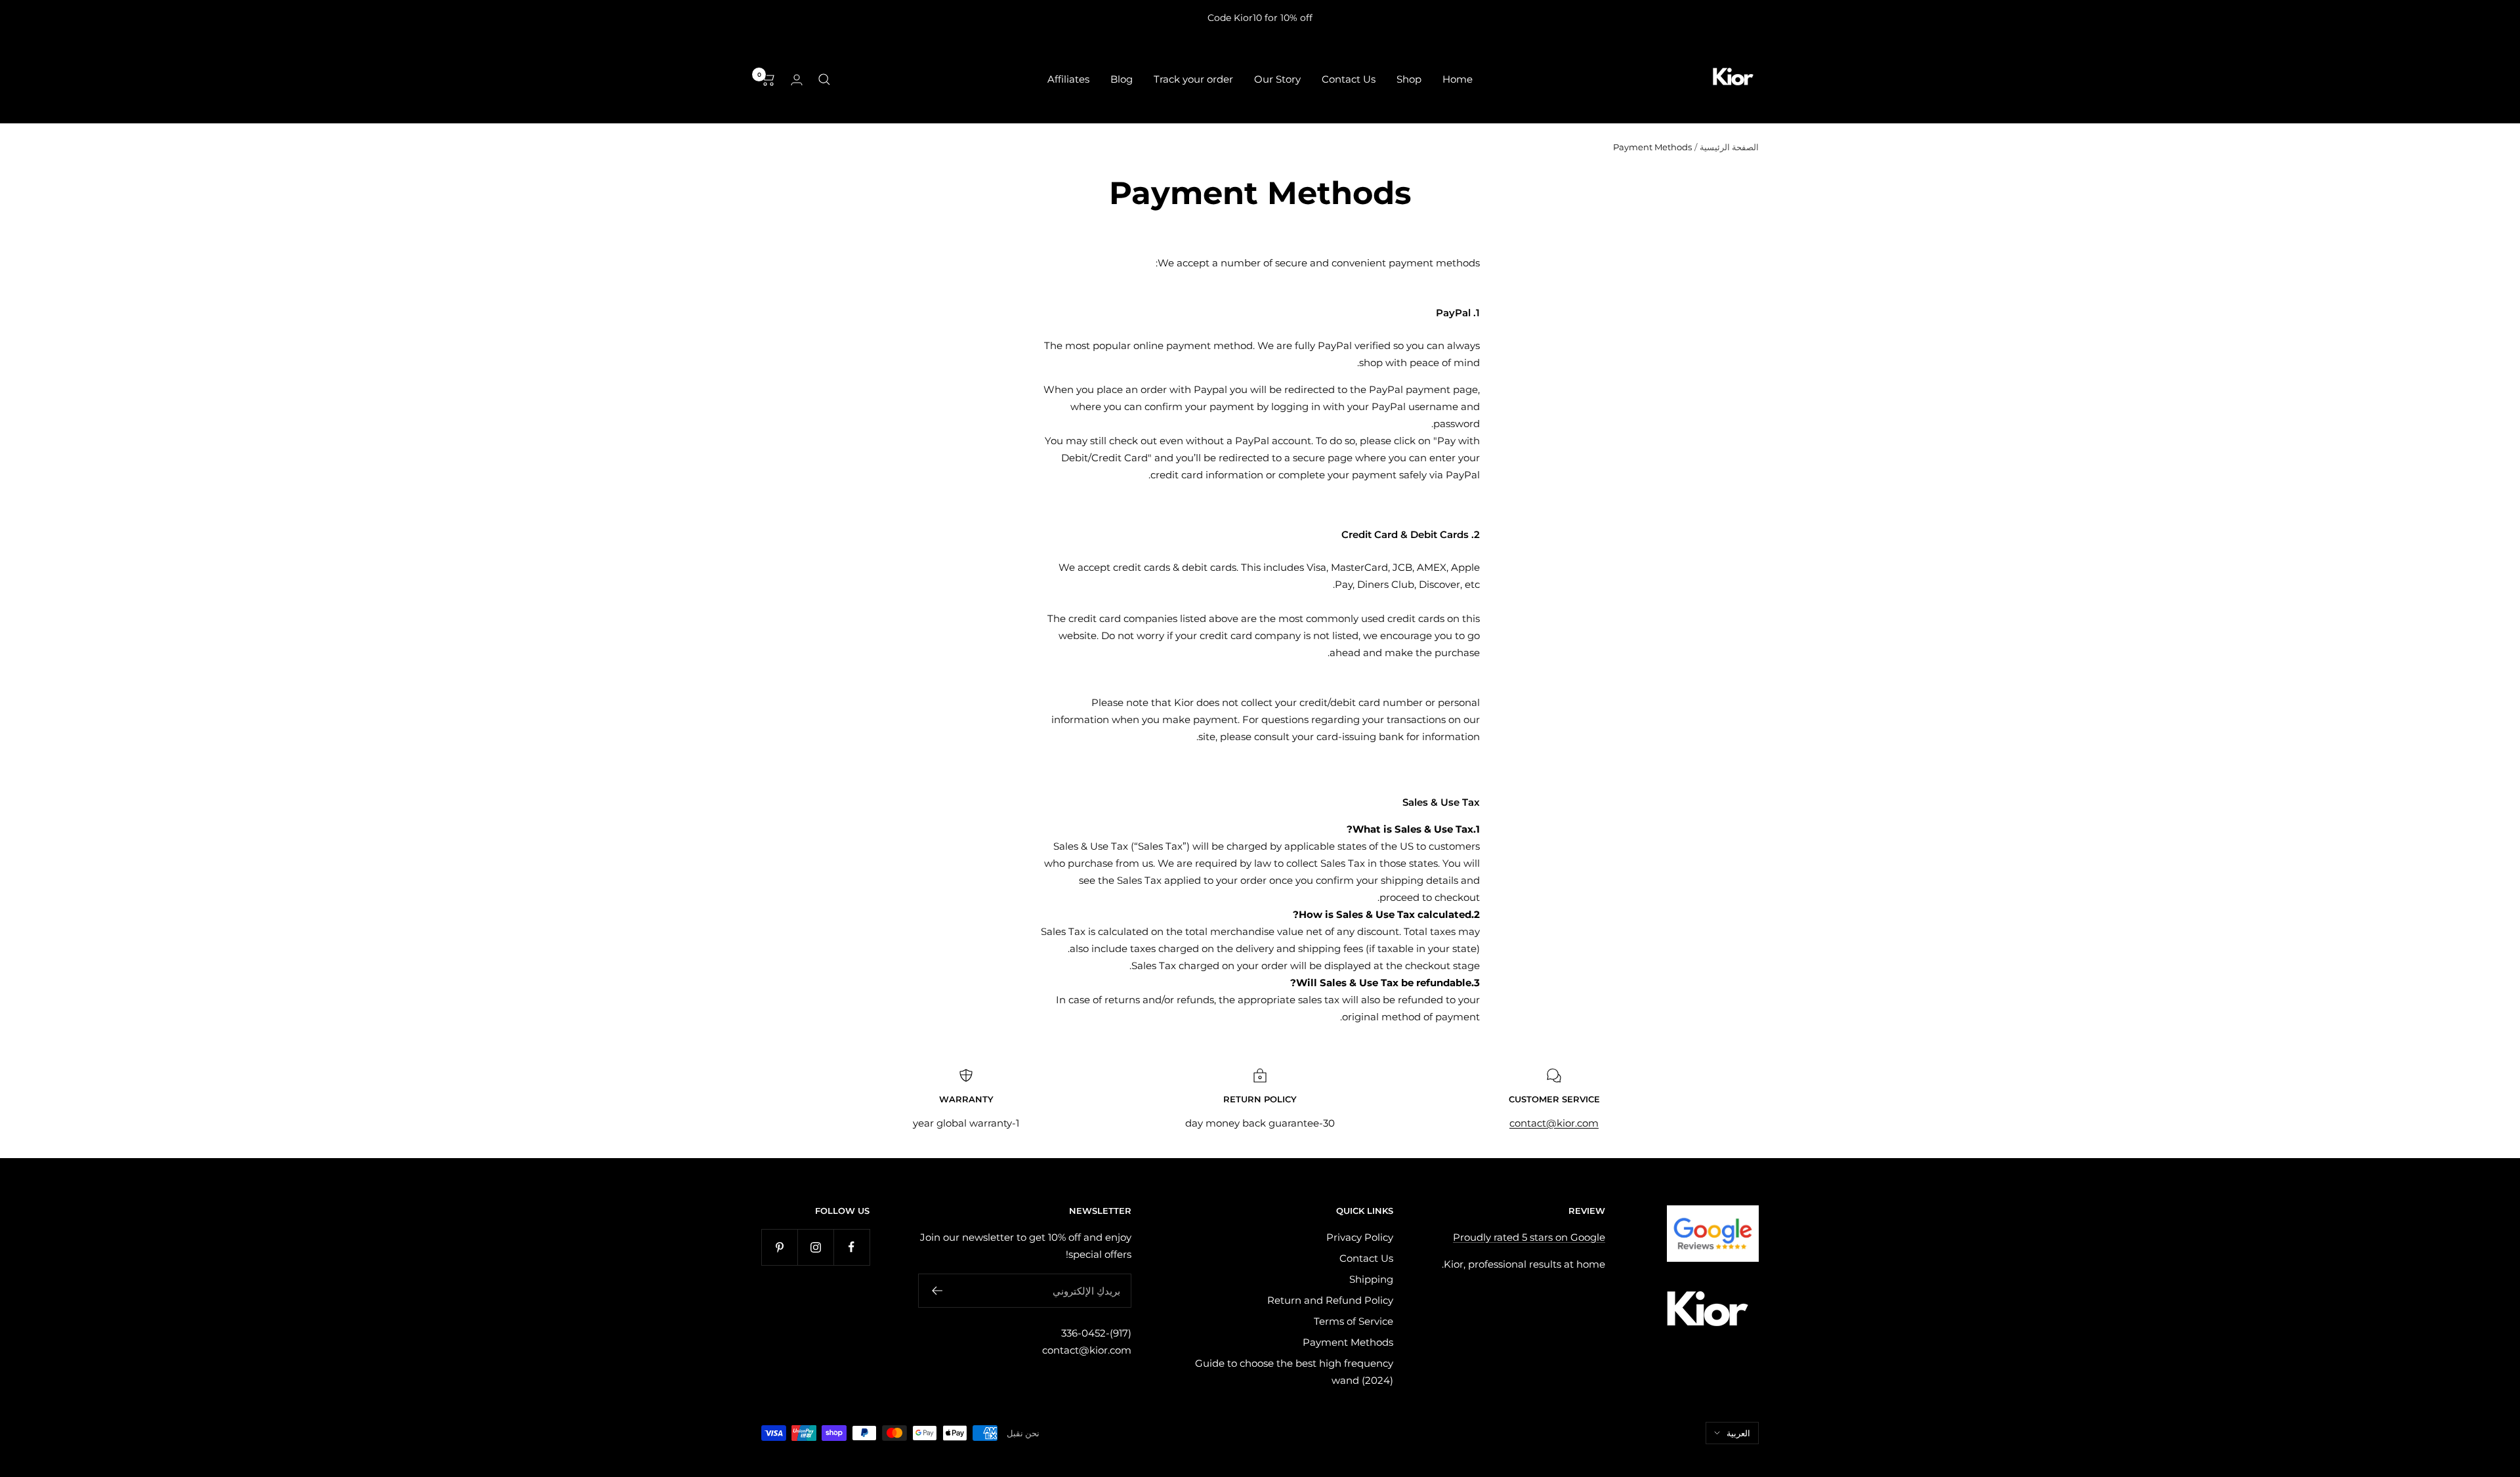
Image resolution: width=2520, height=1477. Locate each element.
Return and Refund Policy (1330, 1300)
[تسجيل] (937, 1291)
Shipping (1371, 1279)
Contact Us (1349, 79)
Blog (1122, 79)
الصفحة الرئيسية (1729, 147)
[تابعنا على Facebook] (851, 1247)
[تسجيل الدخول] (797, 80)
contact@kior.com (1087, 1350)
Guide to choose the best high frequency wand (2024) (1294, 1372)
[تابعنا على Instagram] (815, 1247)
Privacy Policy (1360, 1237)
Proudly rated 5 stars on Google (1529, 1237)
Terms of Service (1354, 1321)
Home (1458, 79)
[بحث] (824, 79)
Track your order (1193, 79)
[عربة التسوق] (768, 79)
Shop (1409, 79)
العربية (1738, 1433)
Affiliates (1068, 79)
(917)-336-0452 (1096, 1333)
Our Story (1277, 79)
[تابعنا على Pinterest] (779, 1247)
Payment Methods (1348, 1342)
